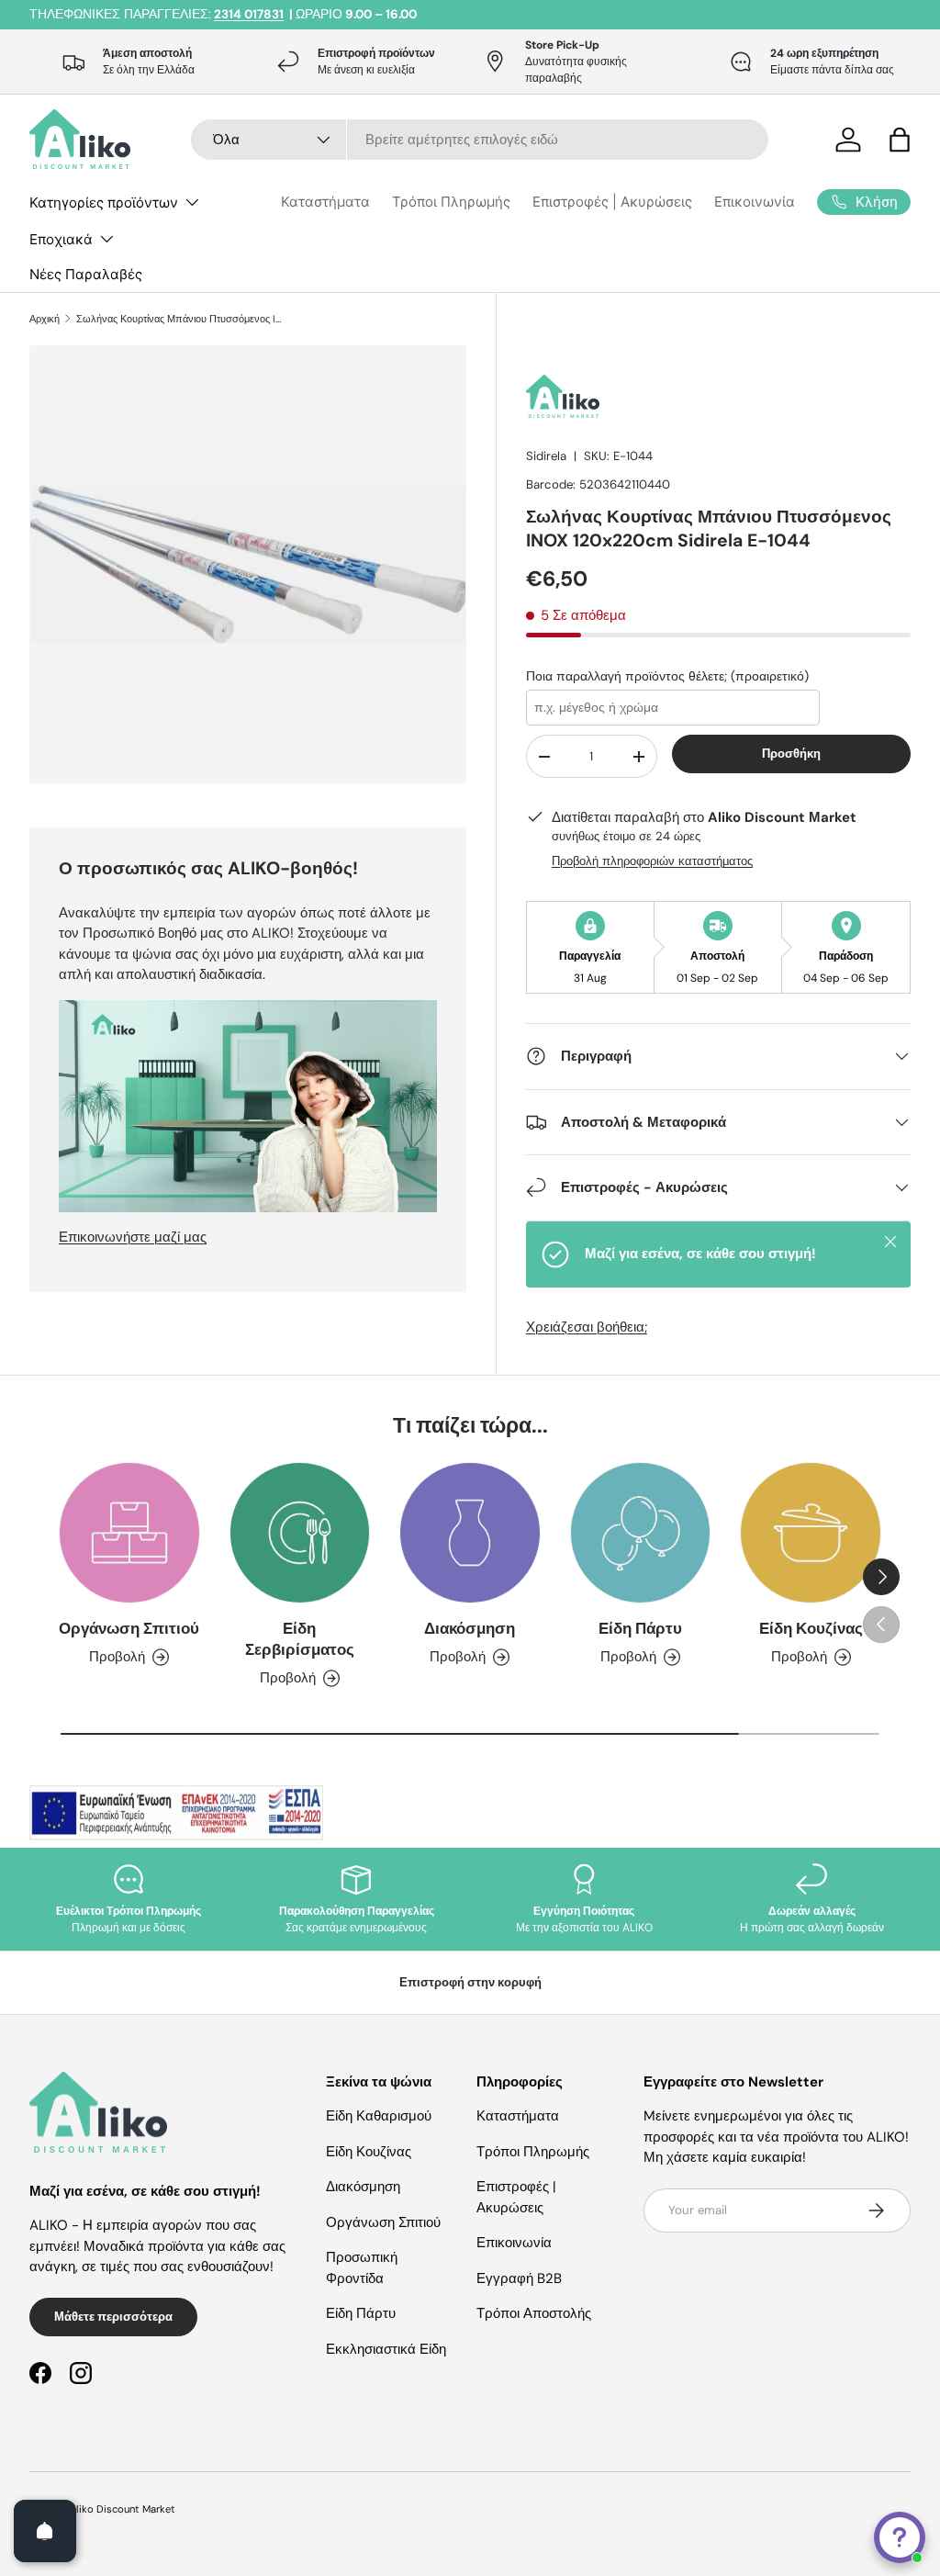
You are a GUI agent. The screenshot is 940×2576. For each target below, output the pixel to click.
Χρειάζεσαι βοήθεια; (587, 1327)
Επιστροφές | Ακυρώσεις (612, 202)
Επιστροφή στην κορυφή (470, 1982)
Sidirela (546, 456)
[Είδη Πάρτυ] (641, 1533)
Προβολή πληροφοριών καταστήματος (652, 861)
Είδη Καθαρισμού (379, 2116)
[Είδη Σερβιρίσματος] (300, 1533)
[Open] (45, 2531)
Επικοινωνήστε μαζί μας (133, 1237)
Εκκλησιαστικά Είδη (386, 2349)
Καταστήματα (325, 202)
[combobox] (480, 140)
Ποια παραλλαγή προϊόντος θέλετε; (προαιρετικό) (667, 676)
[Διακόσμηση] (470, 1533)
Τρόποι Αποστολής (534, 2313)
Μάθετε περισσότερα (113, 2317)
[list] (253, 570)
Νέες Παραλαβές (86, 274)
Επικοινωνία (755, 202)
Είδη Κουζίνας (811, 1629)
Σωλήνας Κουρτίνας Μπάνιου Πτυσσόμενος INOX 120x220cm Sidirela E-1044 (179, 319)
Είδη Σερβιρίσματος (300, 1639)
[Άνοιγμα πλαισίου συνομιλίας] (900, 2537)
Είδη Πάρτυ (640, 1629)
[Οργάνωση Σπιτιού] (129, 1533)
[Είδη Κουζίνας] (811, 1533)
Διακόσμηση (470, 1629)
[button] (900, 140)
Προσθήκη (791, 754)
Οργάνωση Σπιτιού (129, 1629)
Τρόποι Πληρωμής (451, 202)
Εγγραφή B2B (519, 2278)
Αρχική (45, 319)
